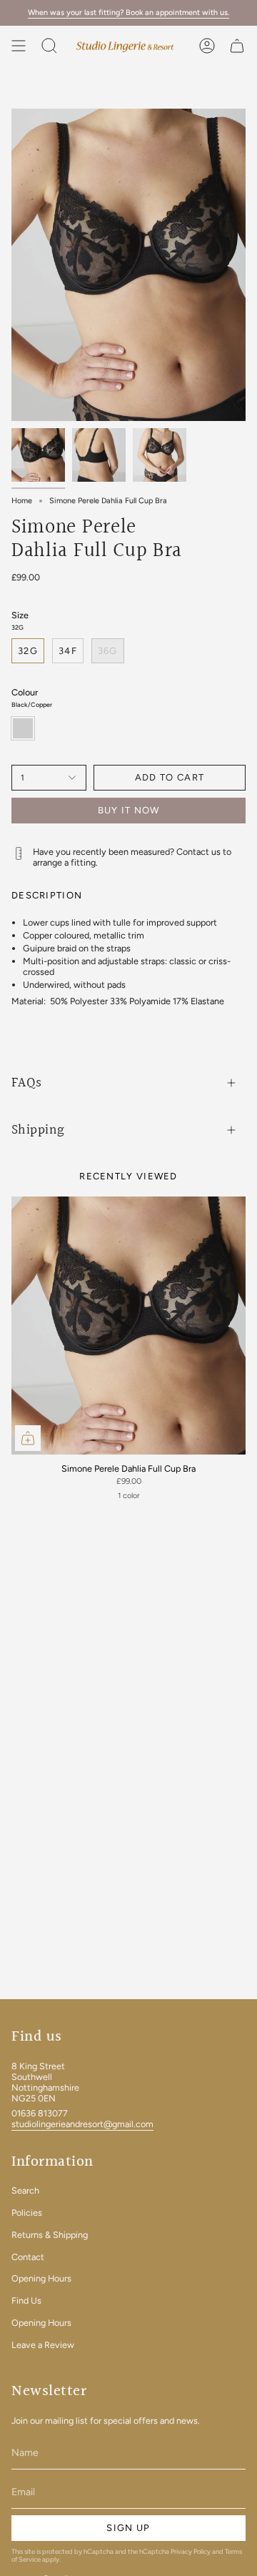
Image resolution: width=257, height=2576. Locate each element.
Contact (28, 2257)
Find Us (26, 2300)
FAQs (27, 1083)
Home (22, 501)
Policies (27, 2213)
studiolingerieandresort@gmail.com (82, 2124)
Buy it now (129, 810)
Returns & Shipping (50, 2235)
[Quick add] (28, 1438)
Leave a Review (43, 2345)
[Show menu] (19, 46)
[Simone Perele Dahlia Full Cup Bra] (128, 1326)
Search (25, 2190)
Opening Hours (41, 2278)
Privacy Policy (191, 2551)
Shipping (38, 1130)
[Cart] (237, 46)
